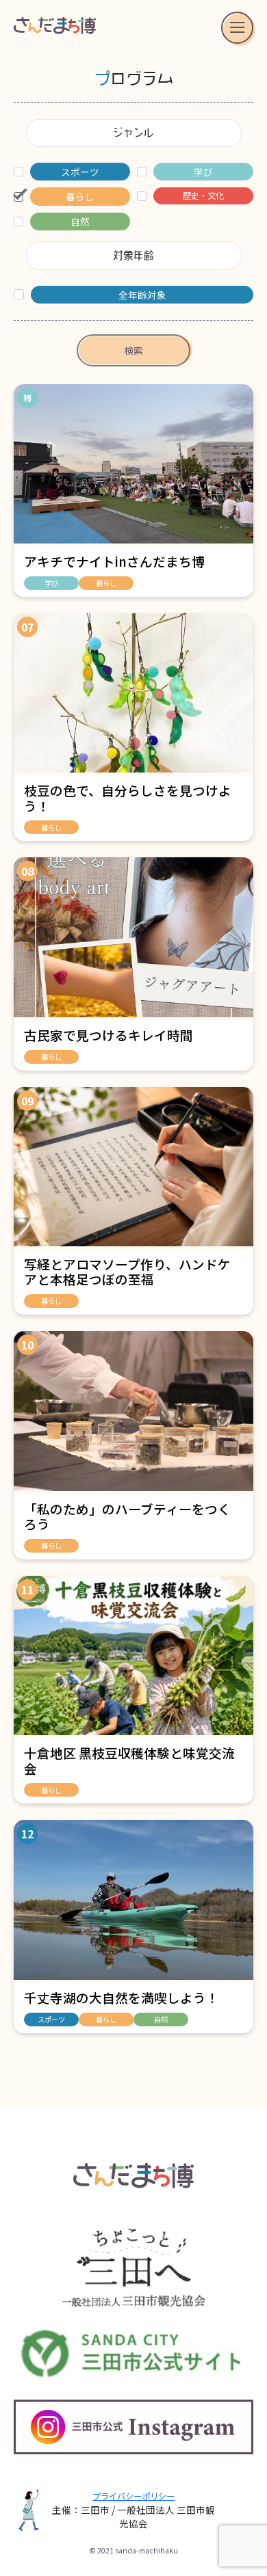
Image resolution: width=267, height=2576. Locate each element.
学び (51, 583)
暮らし (106, 583)
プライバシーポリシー (133, 2496)
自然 (161, 2019)
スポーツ (51, 2019)
